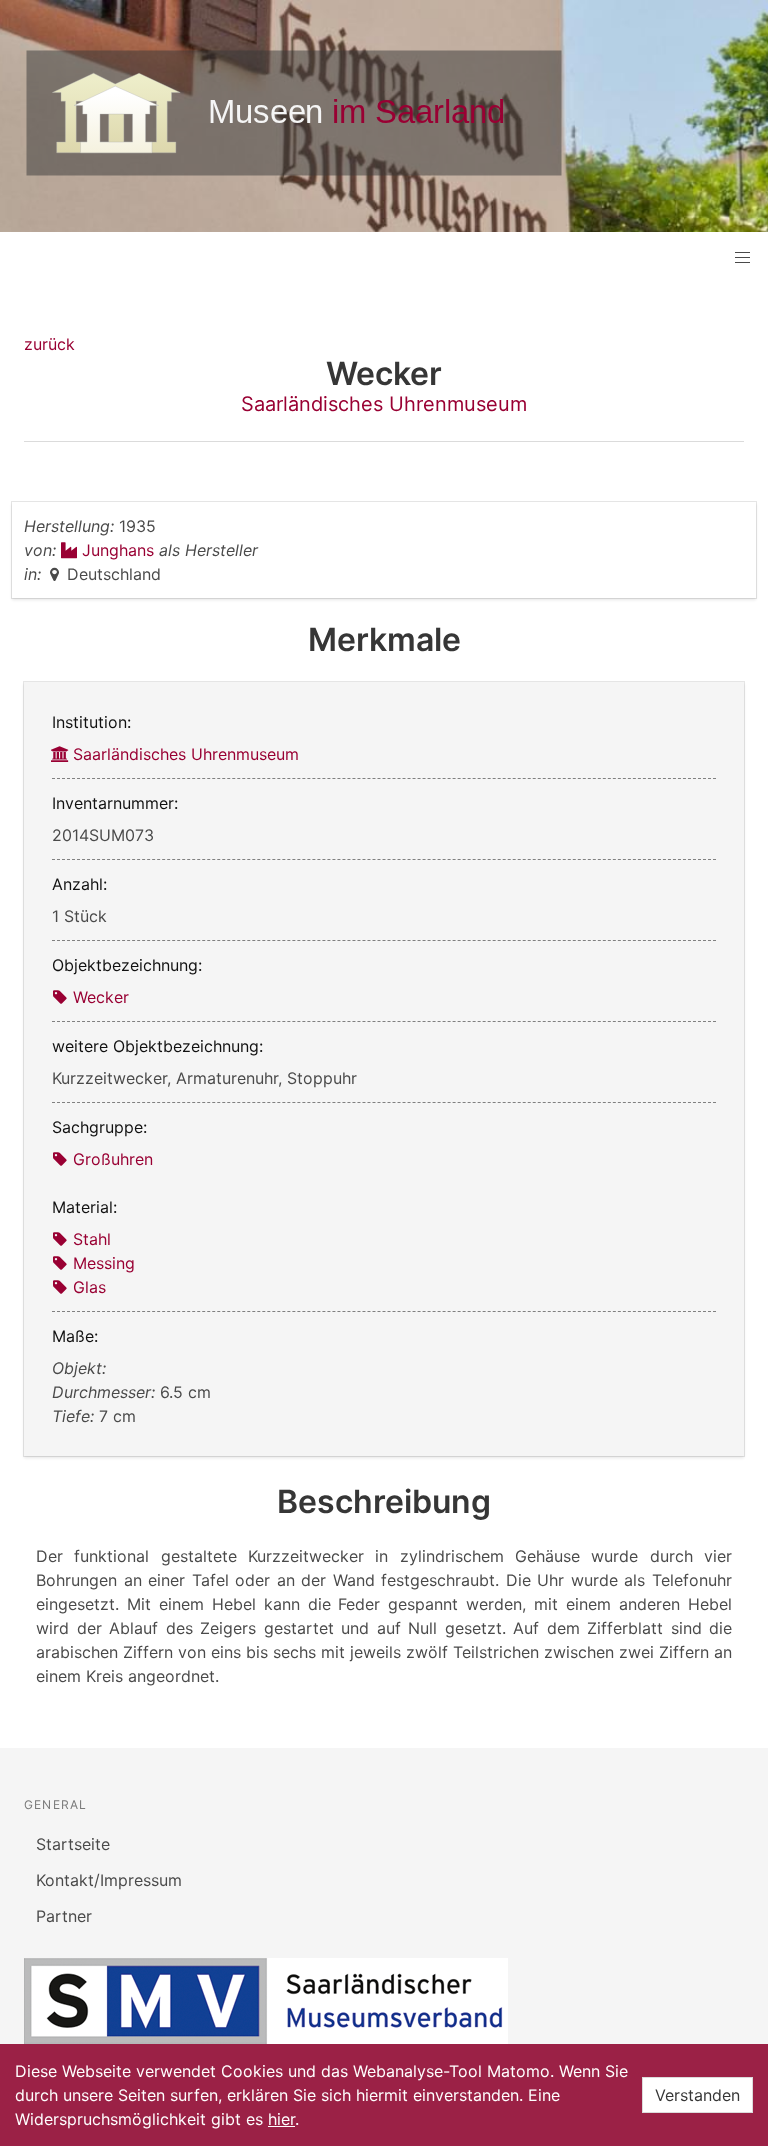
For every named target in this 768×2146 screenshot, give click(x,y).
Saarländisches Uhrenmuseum (384, 404)
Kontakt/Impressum (109, 1880)
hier (281, 2119)
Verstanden (697, 2095)
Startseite (73, 1844)
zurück (49, 344)
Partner (64, 1916)
